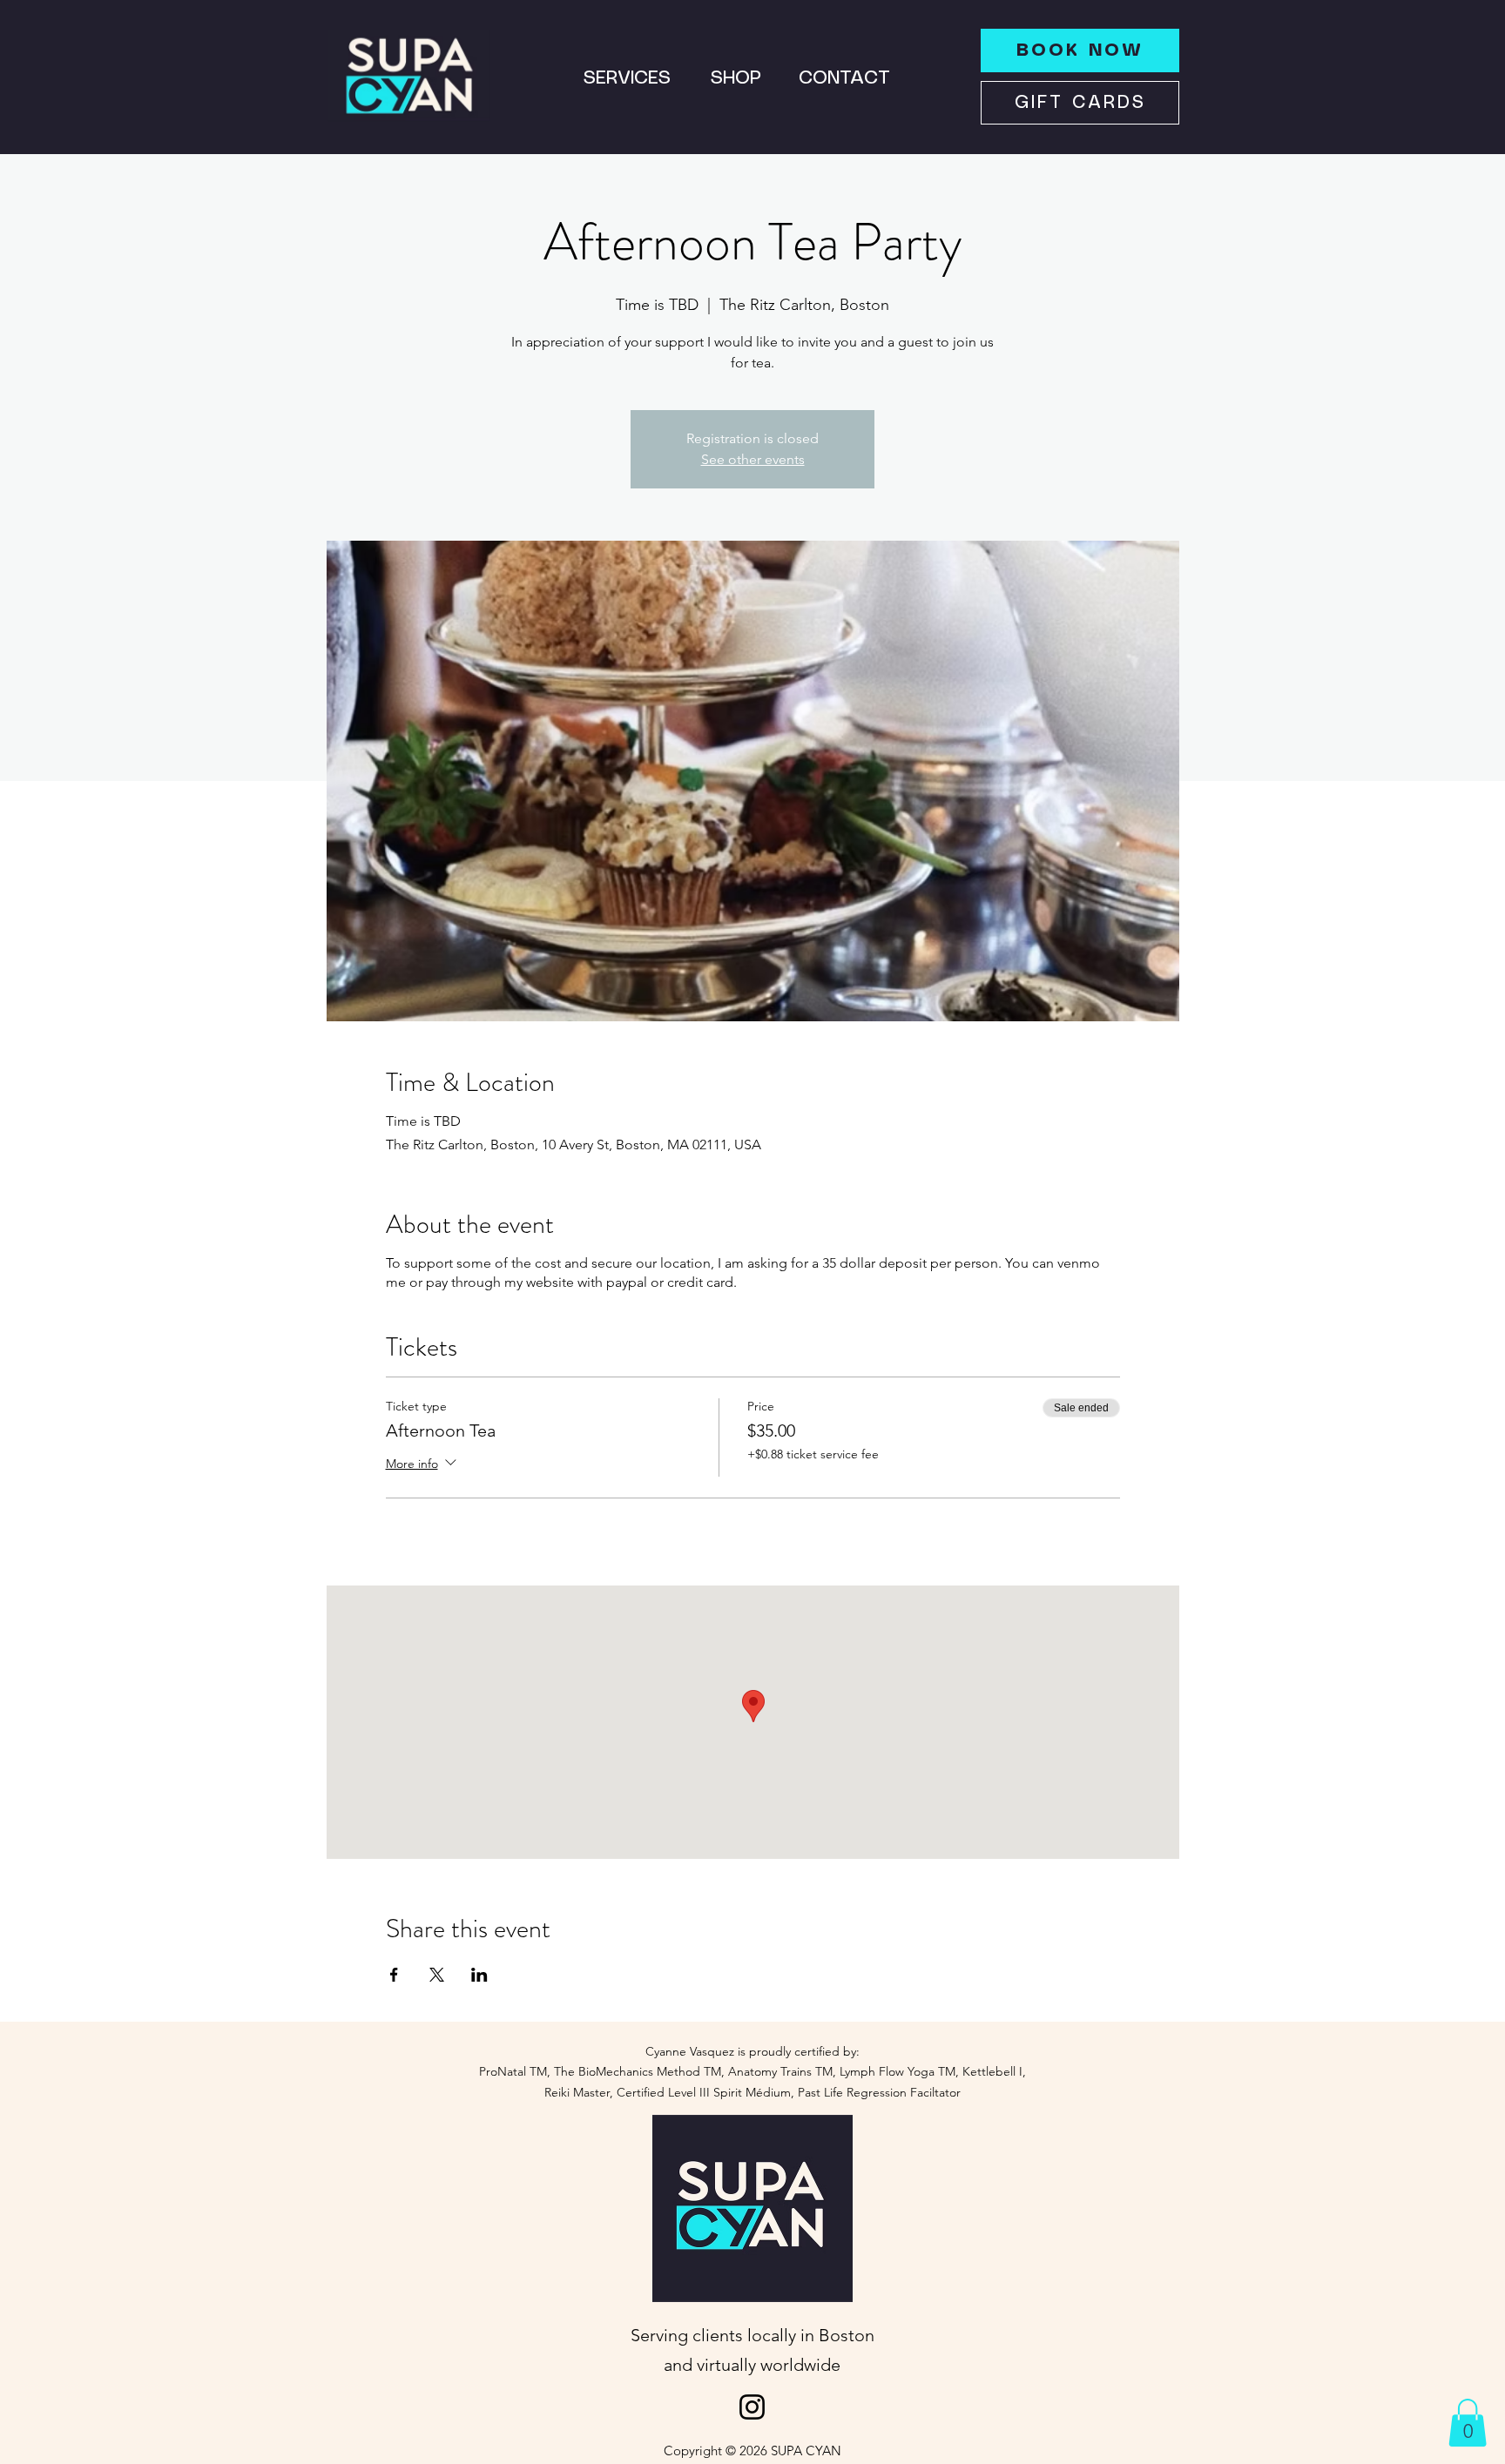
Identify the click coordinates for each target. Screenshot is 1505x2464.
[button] (1468, 2423)
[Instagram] (752, 2407)
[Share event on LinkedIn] (479, 1975)
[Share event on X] (437, 1975)
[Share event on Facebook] (394, 1975)
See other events (753, 459)
